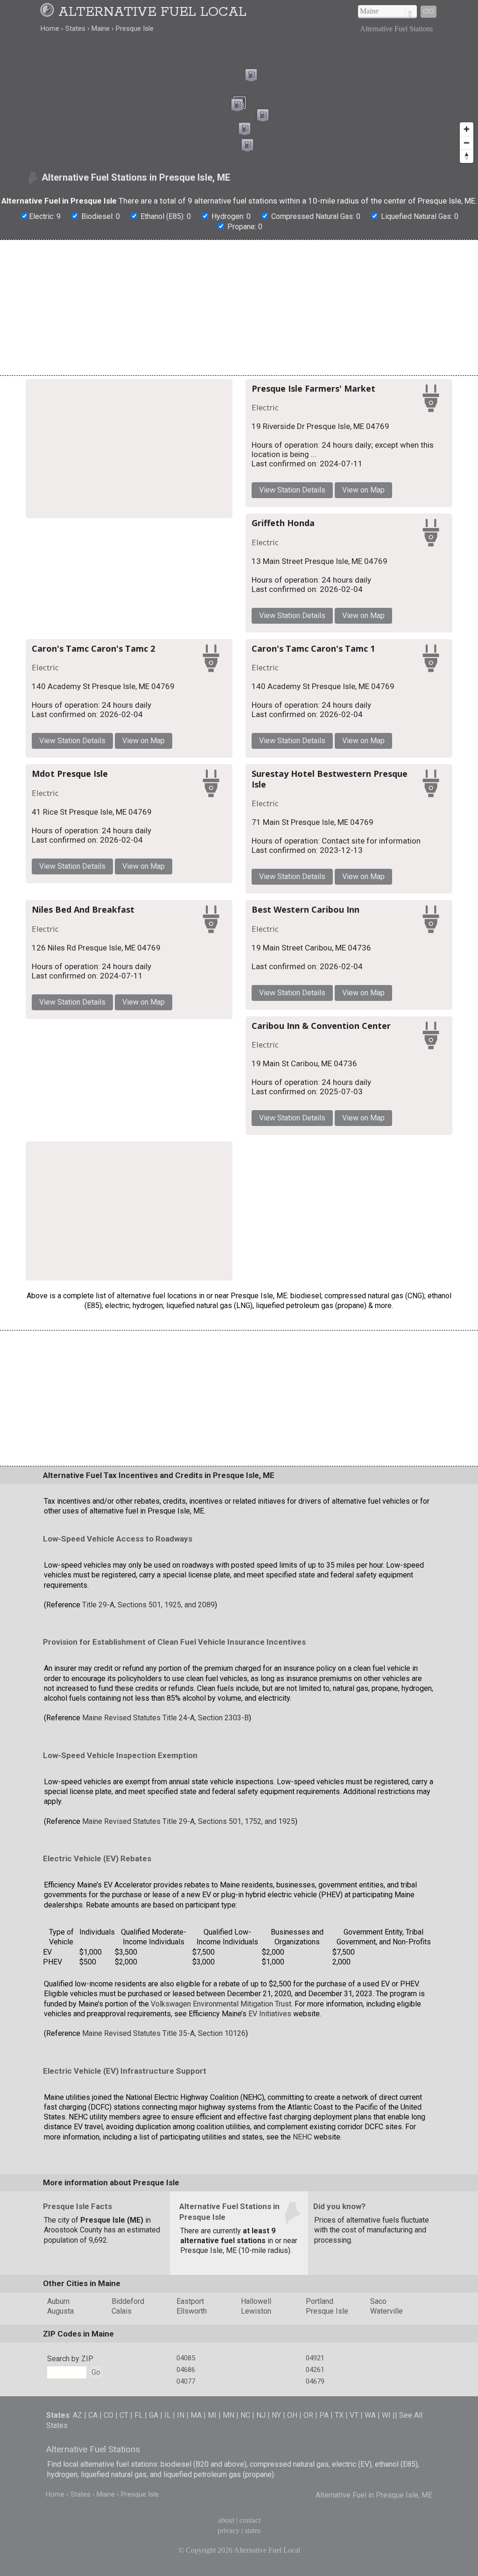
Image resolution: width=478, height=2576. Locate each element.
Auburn (58, 2301)
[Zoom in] (467, 129)
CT (124, 2415)
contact (250, 2520)
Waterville (387, 2311)
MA (196, 2415)
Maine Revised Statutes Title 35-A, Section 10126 (164, 2033)
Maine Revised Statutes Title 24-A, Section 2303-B (165, 1718)
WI (386, 2415)
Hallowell (256, 2301)
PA (324, 2415)
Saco (378, 2301)
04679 (315, 2381)
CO (109, 2415)
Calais (122, 2311)
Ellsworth (192, 2311)
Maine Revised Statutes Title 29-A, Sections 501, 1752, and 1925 (189, 1821)
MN (228, 2415)
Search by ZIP (70, 2359)
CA (93, 2415)
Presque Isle (327, 2311)
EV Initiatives (270, 2014)
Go (429, 11)
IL (168, 2415)
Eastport (190, 2301)
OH (292, 2415)
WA (370, 2415)
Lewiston (256, 2311)
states (253, 2530)
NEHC (302, 2137)
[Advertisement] (239, 308)
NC (245, 2415)
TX (339, 2415)
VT (354, 2415)
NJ (261, 2415)
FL (139, 2415)
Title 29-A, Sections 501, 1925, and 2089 (148, 1605)
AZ (77, 2415)
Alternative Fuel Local (152, 12)
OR (308, 2415)
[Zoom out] (467, 143)
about (226, 2520)
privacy (228, 2530)
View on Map (363, 490)
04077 (186, 2381)
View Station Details (292, 490)
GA (154, 2415)
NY (276, 2415)
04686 (186, 2370)
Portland (320, 2301)
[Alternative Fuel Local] (49, 12)
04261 (315, 2370)
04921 (315, 2358)
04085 (186, 2358)
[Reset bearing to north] (467, 156)
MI (212, 2415)
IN (181, 2415)
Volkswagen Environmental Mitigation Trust (221, 2004)
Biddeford (128, 2301)
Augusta (60, 2311)
